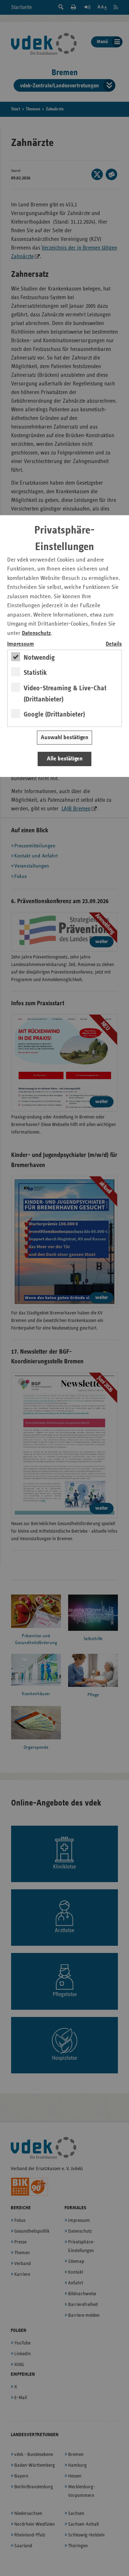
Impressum (21, 644)
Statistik (35, 673)
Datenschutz (36, 633)
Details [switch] (114, 644)
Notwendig (39, 658)
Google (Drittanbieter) (54, 714)
